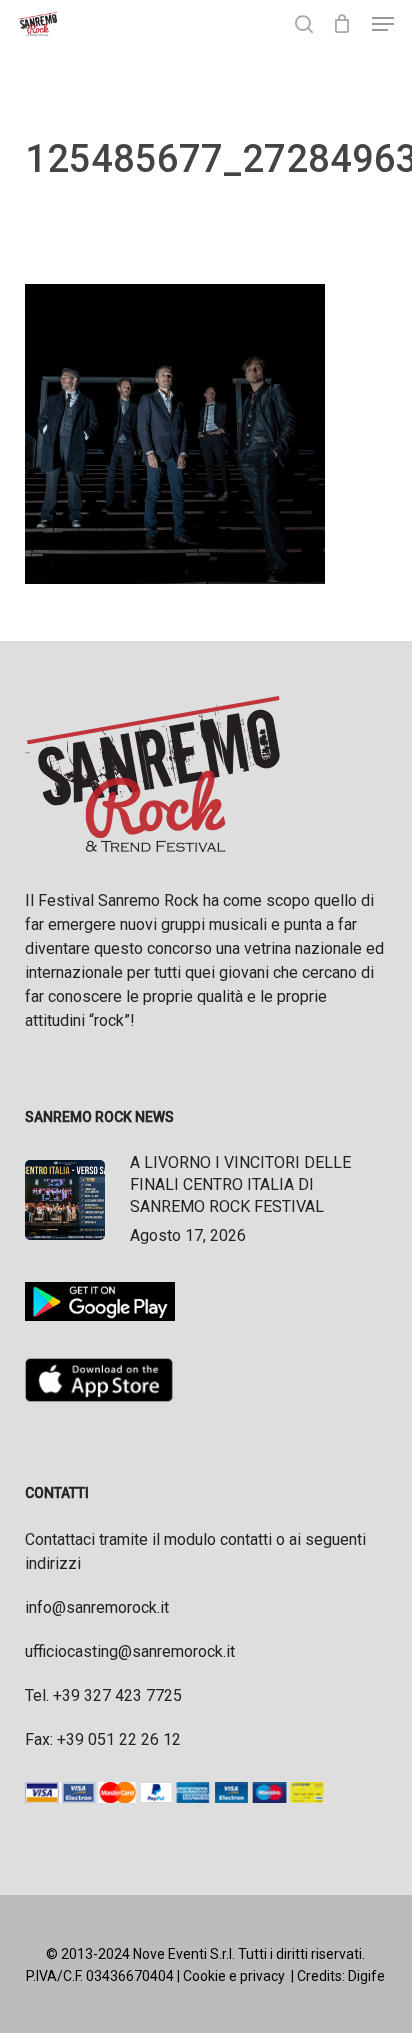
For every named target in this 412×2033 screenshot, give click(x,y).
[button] (383, 24)
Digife (366, 1976)
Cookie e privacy (234, 1976)
